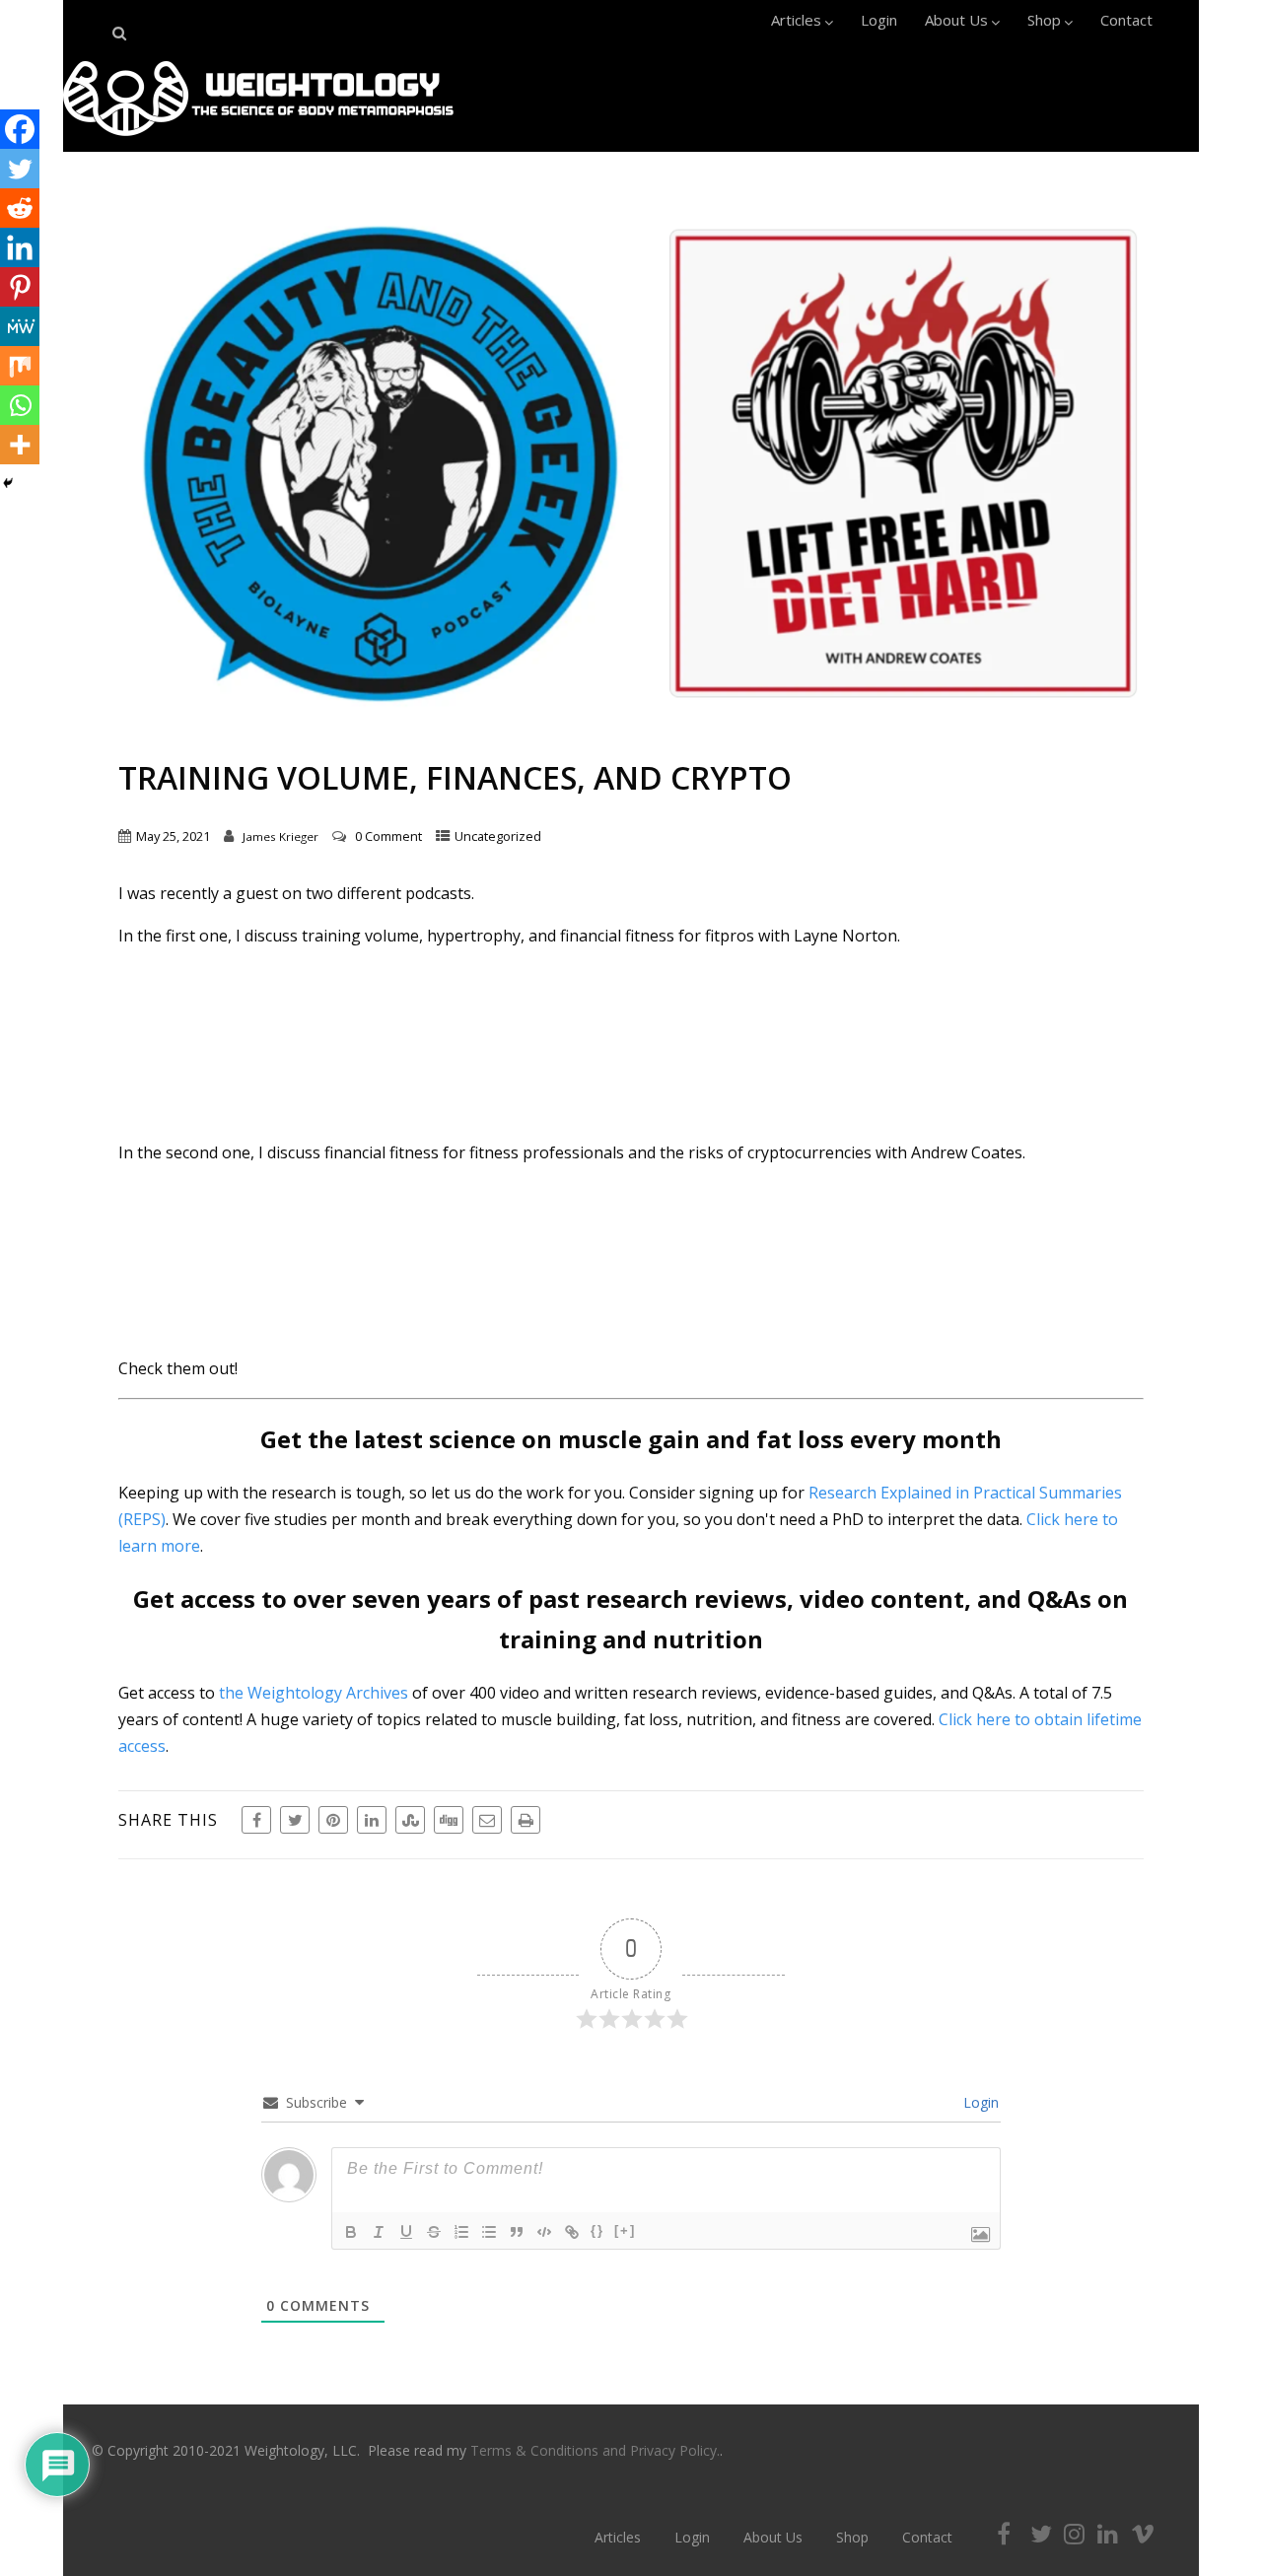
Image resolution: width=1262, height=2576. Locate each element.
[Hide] (8, 483)
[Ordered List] (461, 2232)
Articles (796, 20)
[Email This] (487, 1820)
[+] (625, 2230)
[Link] (572, 2232)
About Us (956, 20)
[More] (20, 445)
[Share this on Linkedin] (372, 1820)
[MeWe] (20, 326)
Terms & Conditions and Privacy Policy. (595, 2450)
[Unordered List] (489, 2232)
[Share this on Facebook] (256, 1820)
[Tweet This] (295, 1820)
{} (597, 2230)
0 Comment (388, 836)
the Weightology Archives (314, 1693)
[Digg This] (449, 1820)
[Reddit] (20, 208)
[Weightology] (258, 141)
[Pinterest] (20, 287)
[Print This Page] (526, 1820)
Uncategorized (498, 836)
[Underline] (406, 2232)
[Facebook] (20, 129)
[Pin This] (333, 1820)
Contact (1126, 20)
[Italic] (379, 2232)
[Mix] (20, 366)
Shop (1044, 20)
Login (879, 20)
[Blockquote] (517, 2232)
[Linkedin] (20, 247)
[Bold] (351, 2232)
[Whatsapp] (20, 405)
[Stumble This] (410, 1820)
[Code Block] (544, 2232)
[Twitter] (20, 169)
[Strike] (434, 2232)
